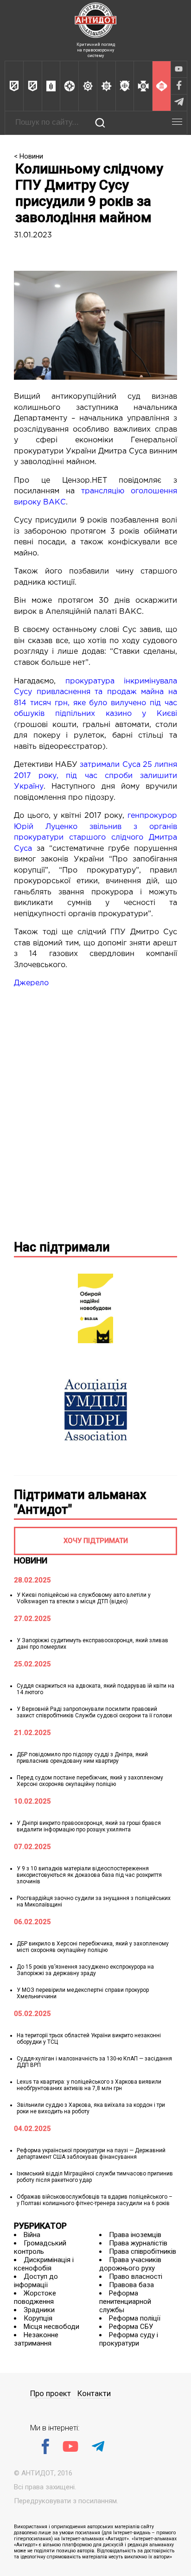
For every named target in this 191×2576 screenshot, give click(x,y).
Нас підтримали (62, 1247)
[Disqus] (95, 1112)
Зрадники (39, 2310)
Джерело (31, 983)
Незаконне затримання (36, 2339)
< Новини (29, 156)
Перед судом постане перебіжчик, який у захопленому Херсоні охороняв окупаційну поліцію (90, 1781)
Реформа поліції (135, 2318)
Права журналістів (138, 2243)
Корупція (38, 2318)
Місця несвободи (51, 2327)
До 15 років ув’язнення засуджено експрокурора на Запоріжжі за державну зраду (85, 1970)
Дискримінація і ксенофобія (44, 2264)
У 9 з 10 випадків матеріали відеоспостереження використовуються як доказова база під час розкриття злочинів (89, 1875)
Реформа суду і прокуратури (129, 2339)
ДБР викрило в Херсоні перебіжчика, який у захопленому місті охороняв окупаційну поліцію (93, 1947)
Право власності (136, 2276)
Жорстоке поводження (35, 2297)
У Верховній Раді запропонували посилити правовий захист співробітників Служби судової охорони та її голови (94, 1712)
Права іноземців (135, 2235)
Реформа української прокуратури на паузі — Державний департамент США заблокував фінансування (91, 2154)
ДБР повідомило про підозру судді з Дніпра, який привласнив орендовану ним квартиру (82, 1758)
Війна (32, 2235)
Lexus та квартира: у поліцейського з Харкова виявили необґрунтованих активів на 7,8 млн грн (89, 2085)
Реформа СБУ (131, 2327)
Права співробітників (143, 2251)
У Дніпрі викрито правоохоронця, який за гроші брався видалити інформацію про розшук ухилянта (89, 1826)
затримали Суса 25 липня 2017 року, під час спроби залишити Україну (95, 776)
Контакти (94, 2394)
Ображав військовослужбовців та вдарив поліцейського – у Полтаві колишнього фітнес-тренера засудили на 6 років (95, 2200)
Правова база (131, 2285)
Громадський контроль (40, 2247)
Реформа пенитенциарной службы (125, 2302)
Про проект (51, 2394)
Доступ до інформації (36, 2281)
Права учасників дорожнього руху (130, 2264)
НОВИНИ (31, 1560)
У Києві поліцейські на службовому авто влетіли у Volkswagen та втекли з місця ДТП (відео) (84, 1598)
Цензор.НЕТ (85, 481)
